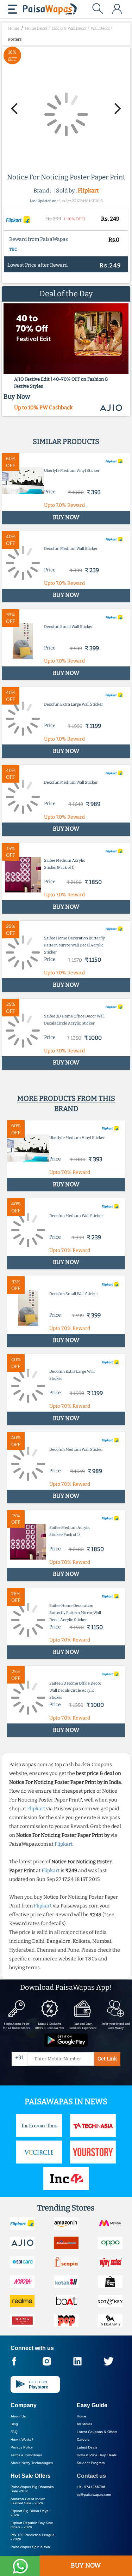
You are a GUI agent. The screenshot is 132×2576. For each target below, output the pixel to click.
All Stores (84, 2424)
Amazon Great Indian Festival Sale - (28, 2501)
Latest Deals (87, 2447)
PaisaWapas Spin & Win (30, 2547)
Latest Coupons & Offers (97, 2432)
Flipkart (88, 191)
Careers (83, 2440)
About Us (18, 2416)
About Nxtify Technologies (32, 2463)
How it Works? (22, 2440)
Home (81, 2416)
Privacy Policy (22, 2447)
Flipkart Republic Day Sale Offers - (32, 2525)
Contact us (91, 2476)
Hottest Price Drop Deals (97, 2455)
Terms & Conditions (26, 2455)
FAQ (14, 2432)
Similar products (66, 441)
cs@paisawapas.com (94, 2495)
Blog (14, 2424)
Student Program (91, 2463)
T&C (13, 249)
